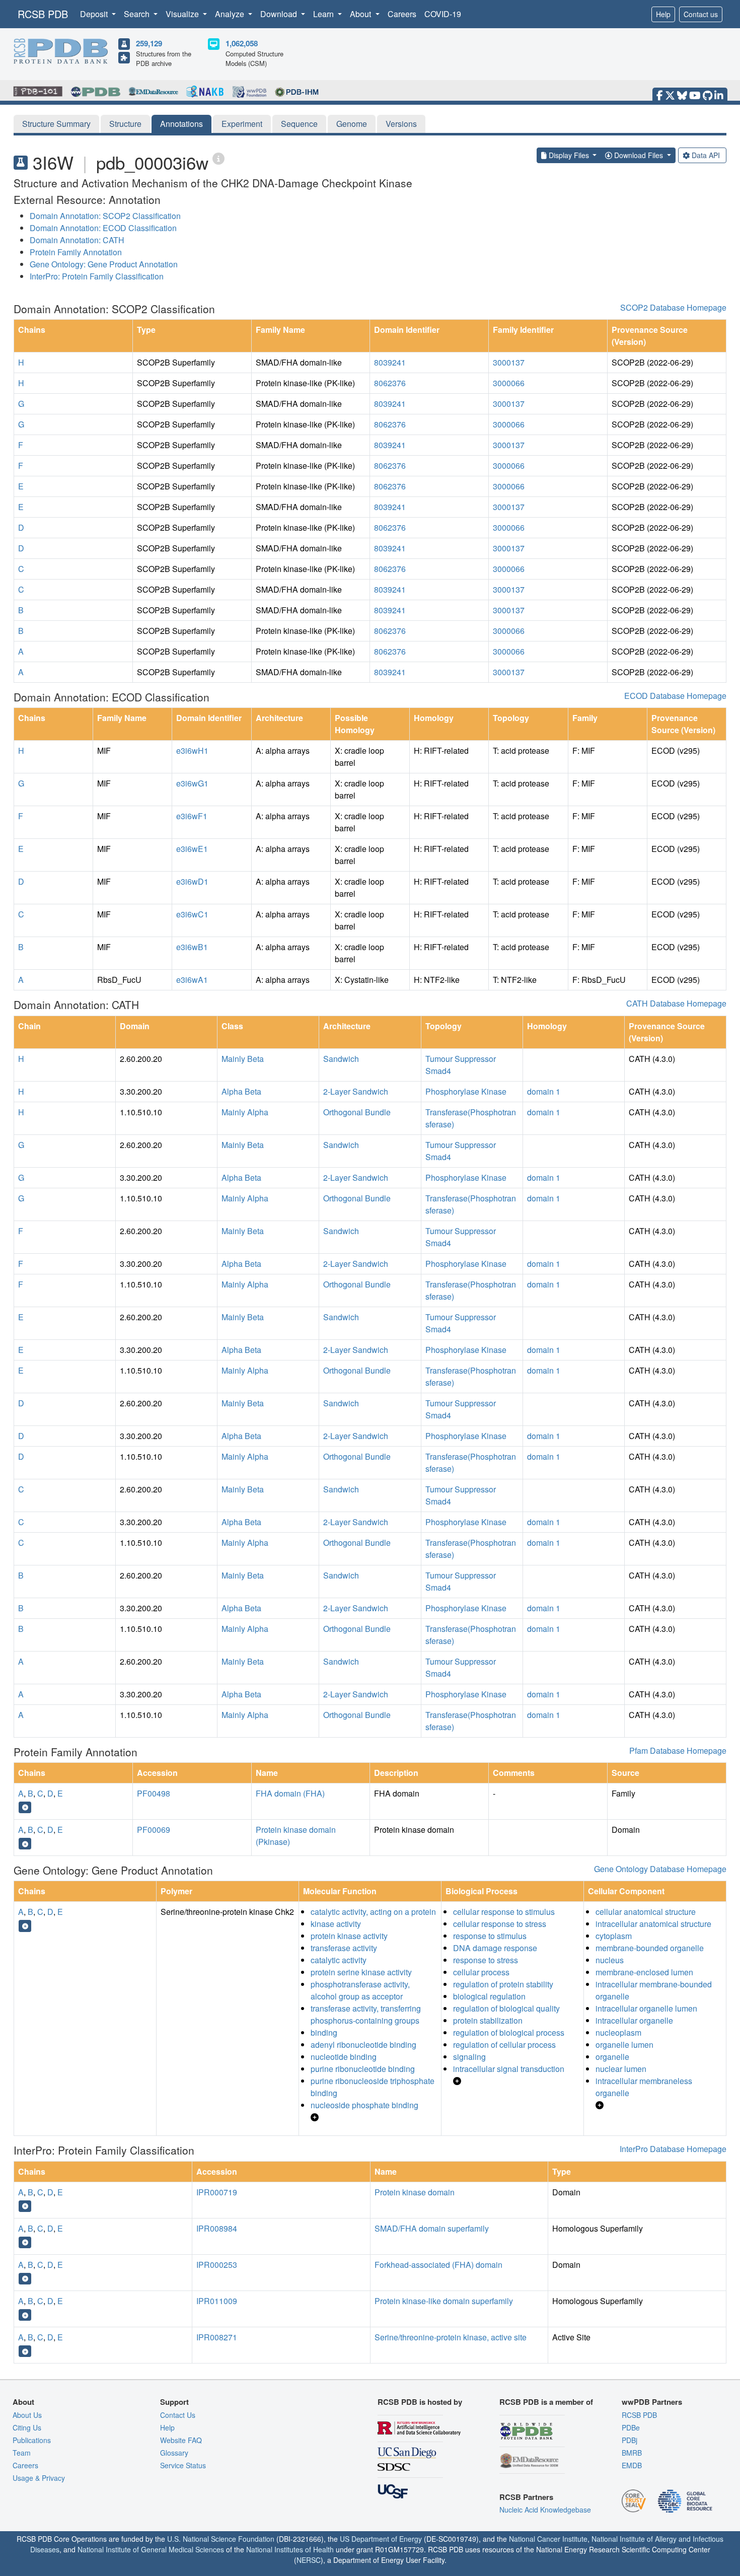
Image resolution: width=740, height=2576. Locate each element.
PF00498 (154, 1793)
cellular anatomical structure (646, 1912)
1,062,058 (242, 43)
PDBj (630, 2440)
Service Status (183, 2465)
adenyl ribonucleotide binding (363, 2045)
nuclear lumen (621, 2069)
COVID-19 (443, 14)
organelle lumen (624, 2045)
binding (324, 2032)
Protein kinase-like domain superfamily (444, 2301)
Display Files (569, 155)
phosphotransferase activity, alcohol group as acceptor (360, 1990)
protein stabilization (488, 2020)
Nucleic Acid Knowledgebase (545, 2510)
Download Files (639, 155)
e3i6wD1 (192, 881)
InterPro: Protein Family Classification (97, 276)
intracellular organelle (634, 2020)
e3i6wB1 (192, 947)
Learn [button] (324, 14)
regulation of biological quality (506, 2008)
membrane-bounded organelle (650, 1948)
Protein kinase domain (415, 2192)
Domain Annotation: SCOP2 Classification (105, 216)
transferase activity (344, 1948)
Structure (125, 124)
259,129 (149, 43)
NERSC (309, 2560)
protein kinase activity (349, 1936)
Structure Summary (56, 124)
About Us (27, 2415)
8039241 (390, 362)
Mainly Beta (243, 1059)
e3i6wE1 (192, 849)
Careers (402, 14)
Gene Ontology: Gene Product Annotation (104, 264)
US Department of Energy (381, 2539)
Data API (706, 155)
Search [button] (138, 14)
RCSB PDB (43, 14)
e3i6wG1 (192, 783)
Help (663, 14)
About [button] (361, 14)
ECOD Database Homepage (675, 696)
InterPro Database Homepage (673, 2149)
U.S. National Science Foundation (221, 2539)
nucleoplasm (618, 2032)
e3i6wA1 (192, 980)
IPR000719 (217, 2192)
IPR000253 (217, 2265)
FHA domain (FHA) (290, 1793)
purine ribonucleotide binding (363, 2069)
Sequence (299, 124)
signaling (469, 2057)
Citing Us (27, 2427)
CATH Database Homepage (676, 1003)
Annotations (181, 124)
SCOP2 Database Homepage (673, 307)
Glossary (174, 2453)
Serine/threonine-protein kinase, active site (451, 2337)
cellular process (481, 1972)
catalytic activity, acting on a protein (373, 1912)
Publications (32, 2440)
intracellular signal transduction (509, 2069)
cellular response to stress (500, 1924)
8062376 (390, 383)
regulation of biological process (509, 2032)
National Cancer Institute (548, 2539)
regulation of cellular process (504, 2045)
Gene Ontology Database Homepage (660, 1869)
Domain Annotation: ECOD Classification (103, 228)
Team (22, 2453)
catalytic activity (339, 1960)
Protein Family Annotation (76, 252)
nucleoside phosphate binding (364, 2105)
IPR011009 (217, 2301)
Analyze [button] (231, 14)
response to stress (486, 1960)
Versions (401, 124)
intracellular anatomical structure (653, 1924)
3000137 (509, 362)
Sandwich (341, 1059)
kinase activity (336, 1924)
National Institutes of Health (290, 2549)
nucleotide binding (344, 2057)
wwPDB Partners (652, 2402)
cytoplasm (614, 1936)
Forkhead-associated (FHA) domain (438, 2265)
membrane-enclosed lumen (644, 1972)
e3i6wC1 (192, 914)
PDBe (631, 2427)
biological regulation (489, 1996)
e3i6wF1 (192, 816)
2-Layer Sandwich (356, 1091)
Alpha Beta (241, 1091)
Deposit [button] (95, 14)
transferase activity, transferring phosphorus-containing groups (366, 2014)
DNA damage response (495, 1948)
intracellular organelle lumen (646, 2008)
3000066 (509, 383)
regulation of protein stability (503, 1984)
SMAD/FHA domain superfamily (432, 2228)
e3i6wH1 (192, 750)
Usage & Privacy (39, 2478)
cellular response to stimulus (504, 1912)
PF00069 (154, 1830)
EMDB (632, 2465)
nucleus (610, 1960)
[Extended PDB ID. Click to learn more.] (218, 158)
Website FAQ (181, 2440)
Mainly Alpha (245, 1112)
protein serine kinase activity (361, 1972)
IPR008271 (217, 2337)
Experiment (242, 124)
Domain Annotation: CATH (77, 240)
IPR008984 (217, 2228)
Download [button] (280, 14)
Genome (352, 124)
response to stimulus (490, 1936)
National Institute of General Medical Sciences (151, 2549)
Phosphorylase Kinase (466, 1091)
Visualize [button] (183, 14)
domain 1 (544, 1091)
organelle (612, 2057)
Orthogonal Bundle (357, 1112)
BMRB (632, 2453)
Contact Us (178, 2415)
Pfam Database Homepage (678, 1750)
